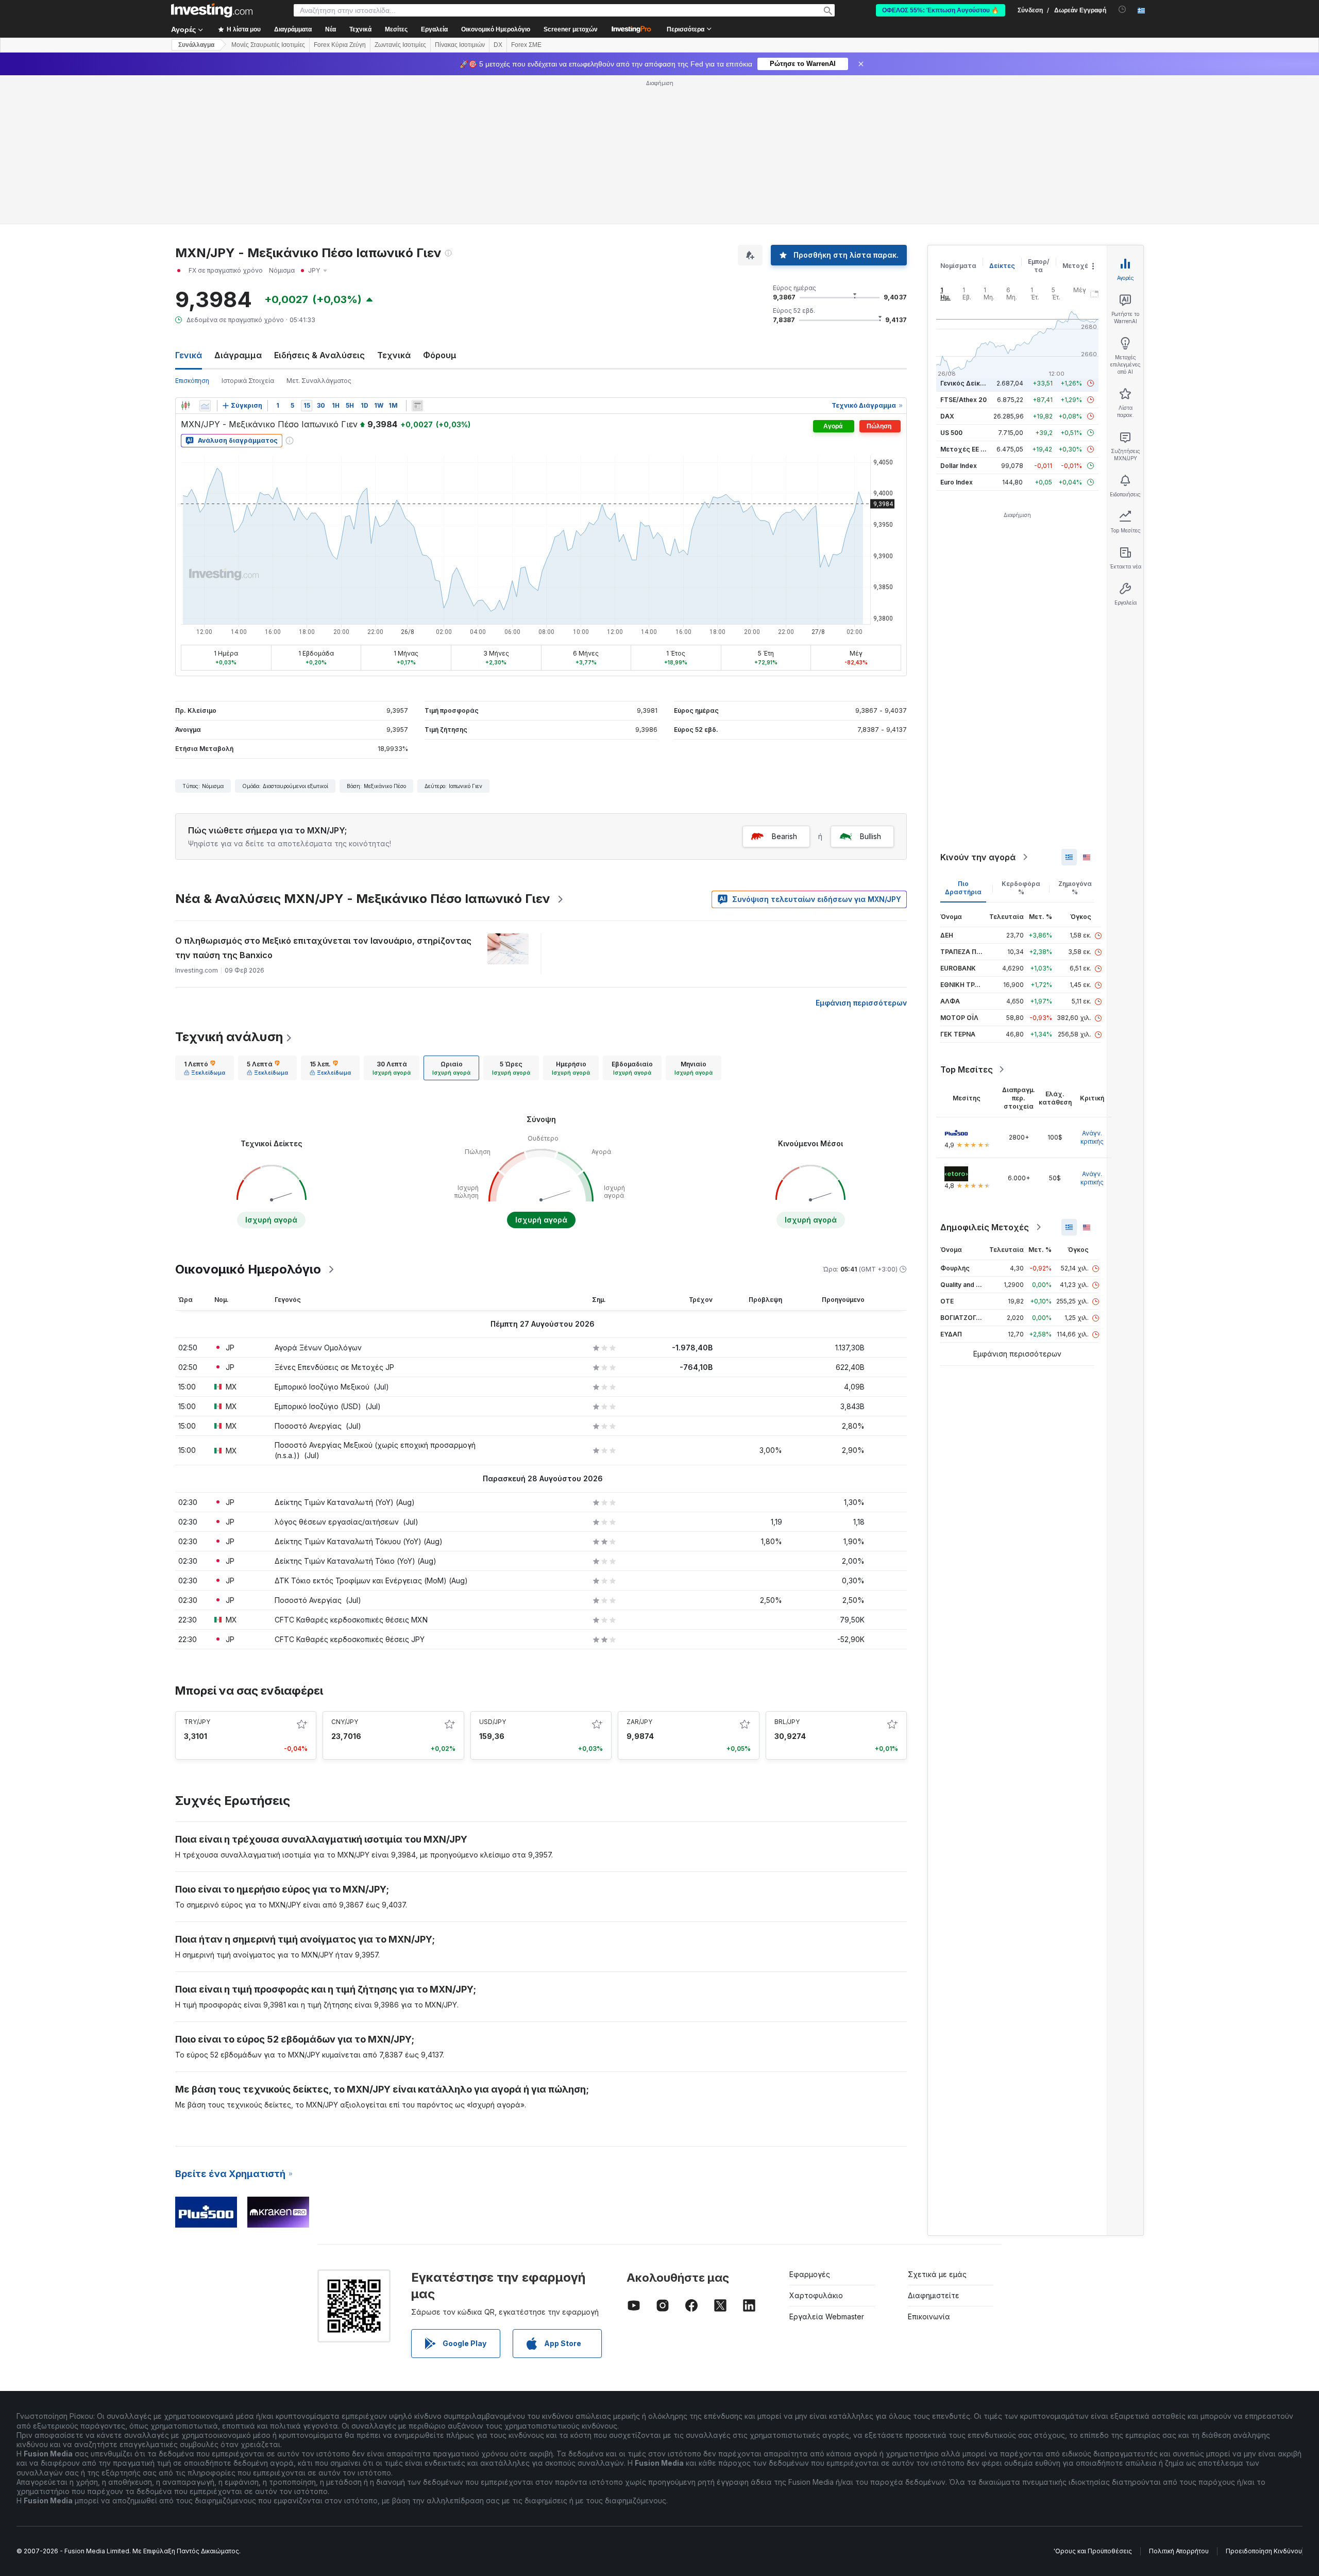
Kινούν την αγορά (978, 857)
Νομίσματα (958, 266)
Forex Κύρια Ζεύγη (340, 45)
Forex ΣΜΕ (526, 45)
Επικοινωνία (929, 2316)
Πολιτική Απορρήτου (1179, 2551)
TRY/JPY (197, 1722)
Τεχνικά (394, 355)
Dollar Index (959, 466)
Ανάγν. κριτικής (1092, 1137)
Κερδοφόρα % (1021, 888)
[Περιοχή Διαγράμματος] (205, 406)
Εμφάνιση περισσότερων (861, 1003)
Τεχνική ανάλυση (229, 1037)
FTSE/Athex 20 (963, 400)
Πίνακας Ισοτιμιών (460, 45)
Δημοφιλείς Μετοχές (985, 1227)
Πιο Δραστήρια (963, 888)
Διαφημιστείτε (934, 2295)
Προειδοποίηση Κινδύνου (1264, 2551)
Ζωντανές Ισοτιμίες (400, 45)
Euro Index (957, 482)
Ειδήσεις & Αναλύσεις (319, 355)
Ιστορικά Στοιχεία (248, 381)
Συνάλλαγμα (196, 45)
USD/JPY (493, 1722)
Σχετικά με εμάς (937, 2274)
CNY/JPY (345, 1722)
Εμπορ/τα (1039, 266)
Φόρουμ (440, 355)
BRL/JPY (787, 1722)
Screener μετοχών (571, 29)
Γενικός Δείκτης (966, 383)
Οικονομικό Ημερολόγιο (496, 29)
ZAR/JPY (639, 1722)
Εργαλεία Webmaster (827, 2316)
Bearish (784, 836)
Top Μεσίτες (967, 1069)
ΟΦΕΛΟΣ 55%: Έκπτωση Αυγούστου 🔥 (941, 10)
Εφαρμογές (810, 2274)
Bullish (870, 836)
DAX (947, 416)
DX (498, 45)
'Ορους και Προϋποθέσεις (1093, 2551)
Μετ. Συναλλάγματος (319, 381)
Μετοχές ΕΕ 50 (964, 449)
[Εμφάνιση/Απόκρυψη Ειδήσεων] (417, 406)
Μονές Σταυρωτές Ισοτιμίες (268, 45)
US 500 (951, 433)
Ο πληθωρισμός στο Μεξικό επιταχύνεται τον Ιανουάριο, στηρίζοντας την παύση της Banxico (323, 948)
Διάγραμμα (238, 355)
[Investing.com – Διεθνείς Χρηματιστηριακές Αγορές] (212, 10)
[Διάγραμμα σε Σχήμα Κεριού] (185, 406)
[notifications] (1122, 10)
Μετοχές (1077, 266)
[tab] (205, 1068)
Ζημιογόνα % (1075, 888)
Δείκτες (1002, 266)
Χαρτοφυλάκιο (816, 2295)
